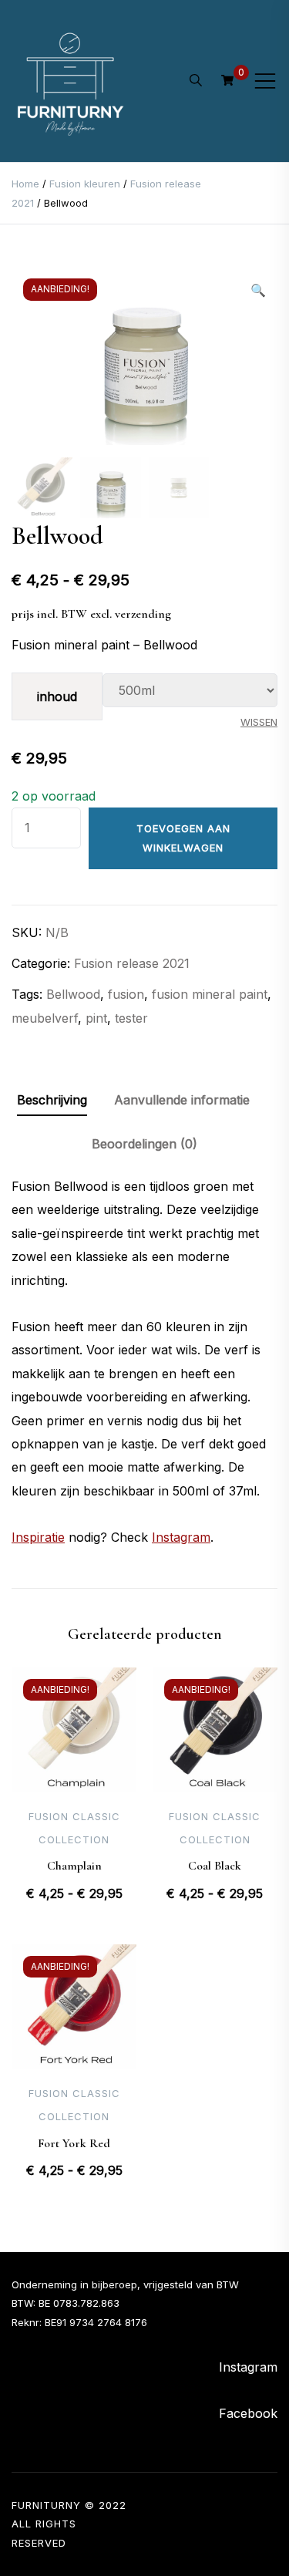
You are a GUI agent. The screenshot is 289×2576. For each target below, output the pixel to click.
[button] (258, 290)
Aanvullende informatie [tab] (182, 1100)
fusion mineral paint (210, 994)
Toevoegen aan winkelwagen (183, 838)
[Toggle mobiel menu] (265, 81)
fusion (126, 994)
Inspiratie (38, 1537)
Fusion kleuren (85, 184)
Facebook (248, 2413)
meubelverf (45, 1018)
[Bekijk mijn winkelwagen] (227, 80)
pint (96, 1018)
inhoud (57, 696)
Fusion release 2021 (132, 963)
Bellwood (73, 994)
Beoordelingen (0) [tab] (144, 1144)
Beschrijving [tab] (52, 1100)
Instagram (181, 1537)
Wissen (259, 722)
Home (25, 184)
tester (131, 1018)
